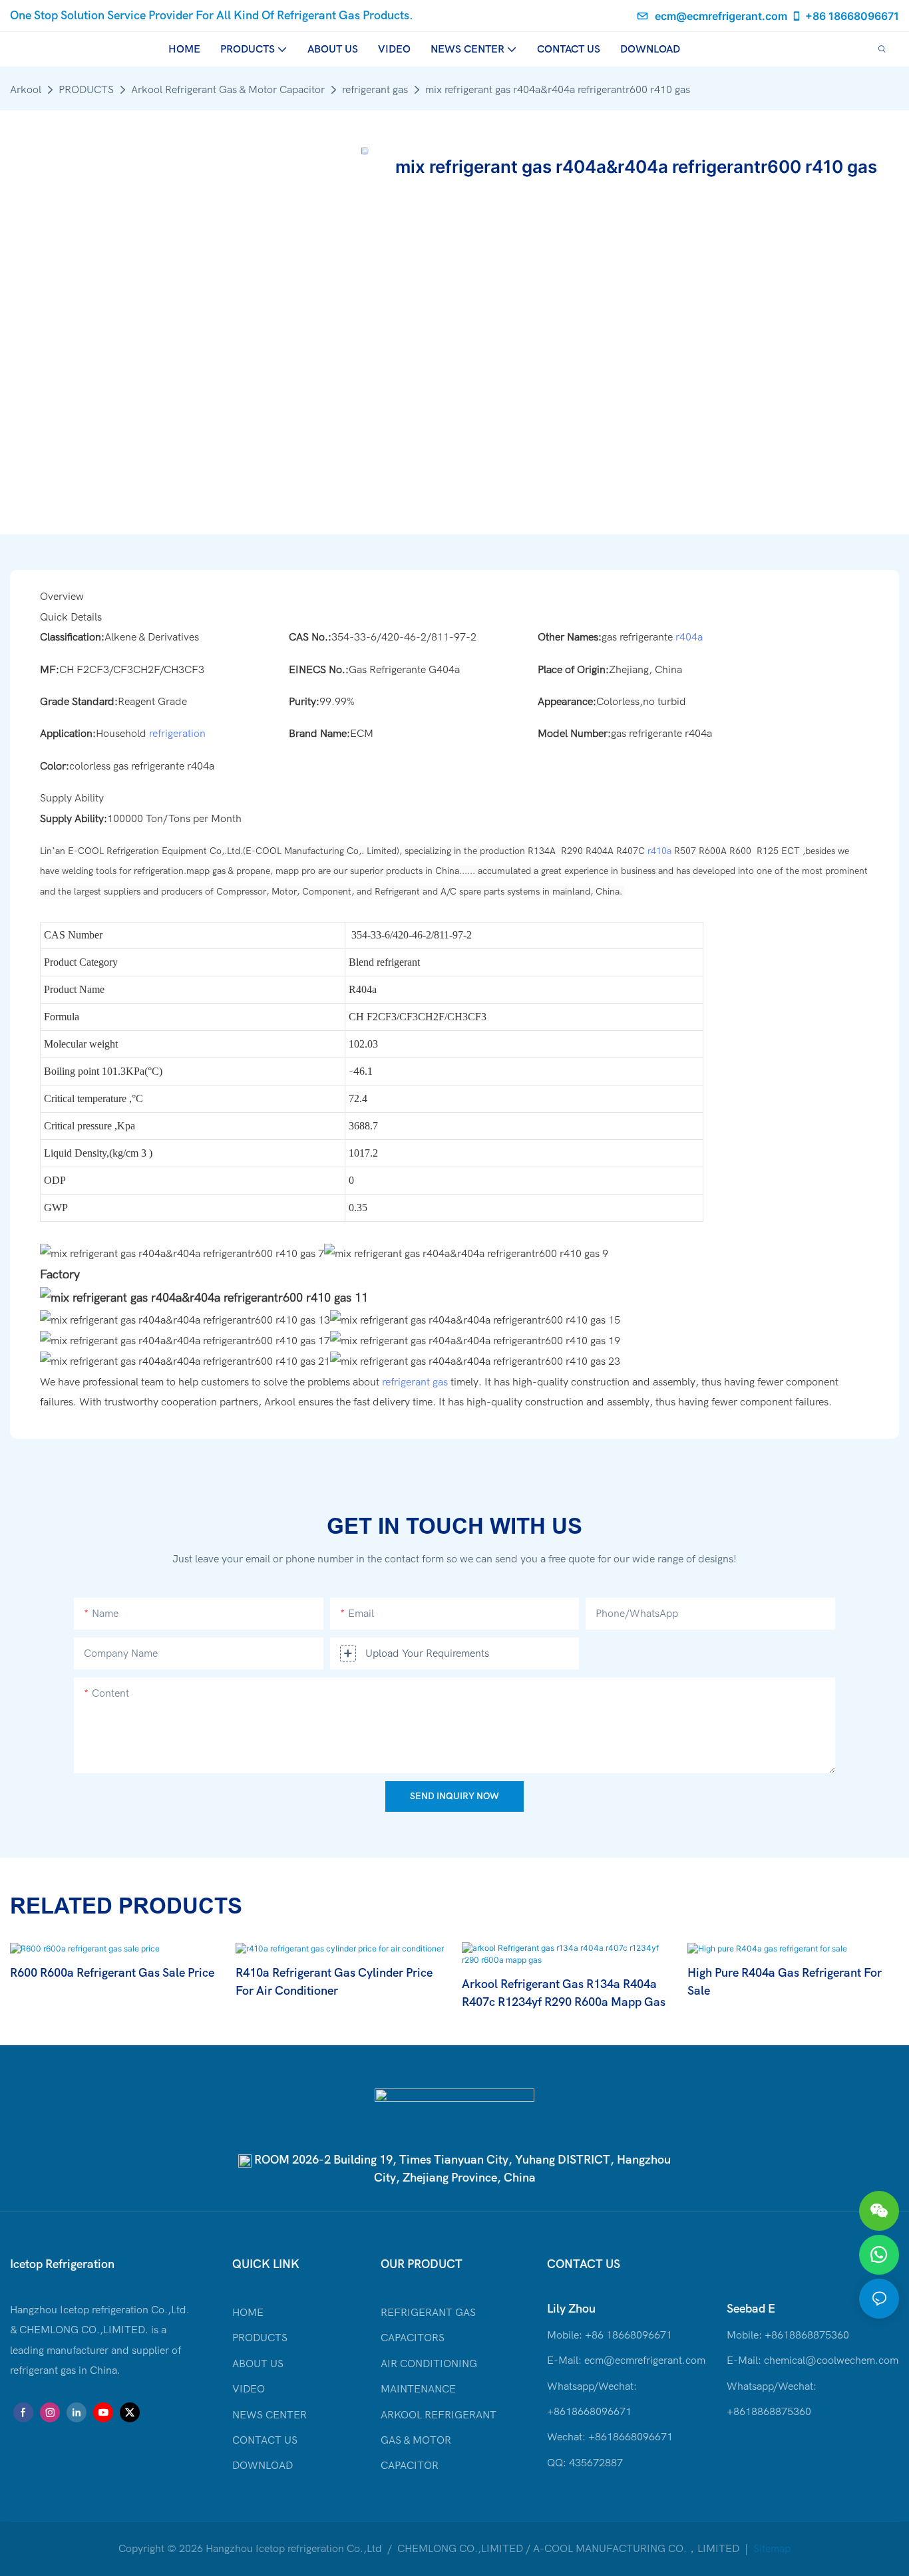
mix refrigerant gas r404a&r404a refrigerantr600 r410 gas (558, 90)
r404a (689, 637)
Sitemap (771, 2549)
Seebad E (751, 2309)
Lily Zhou (571, 2309)
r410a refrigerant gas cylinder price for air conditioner (334, 1982)
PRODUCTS (86, 90)
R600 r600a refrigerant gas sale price (112, 1973)
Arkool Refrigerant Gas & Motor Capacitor (228, 90)
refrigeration (177, 734)
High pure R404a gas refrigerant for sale (785, 1982)
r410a (659, 851)
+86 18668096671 (852, 16)
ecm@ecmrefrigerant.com (721, 16)
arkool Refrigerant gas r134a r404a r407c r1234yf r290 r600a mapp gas (564, 1993)
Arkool (26, 90)
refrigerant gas (375, 90)
